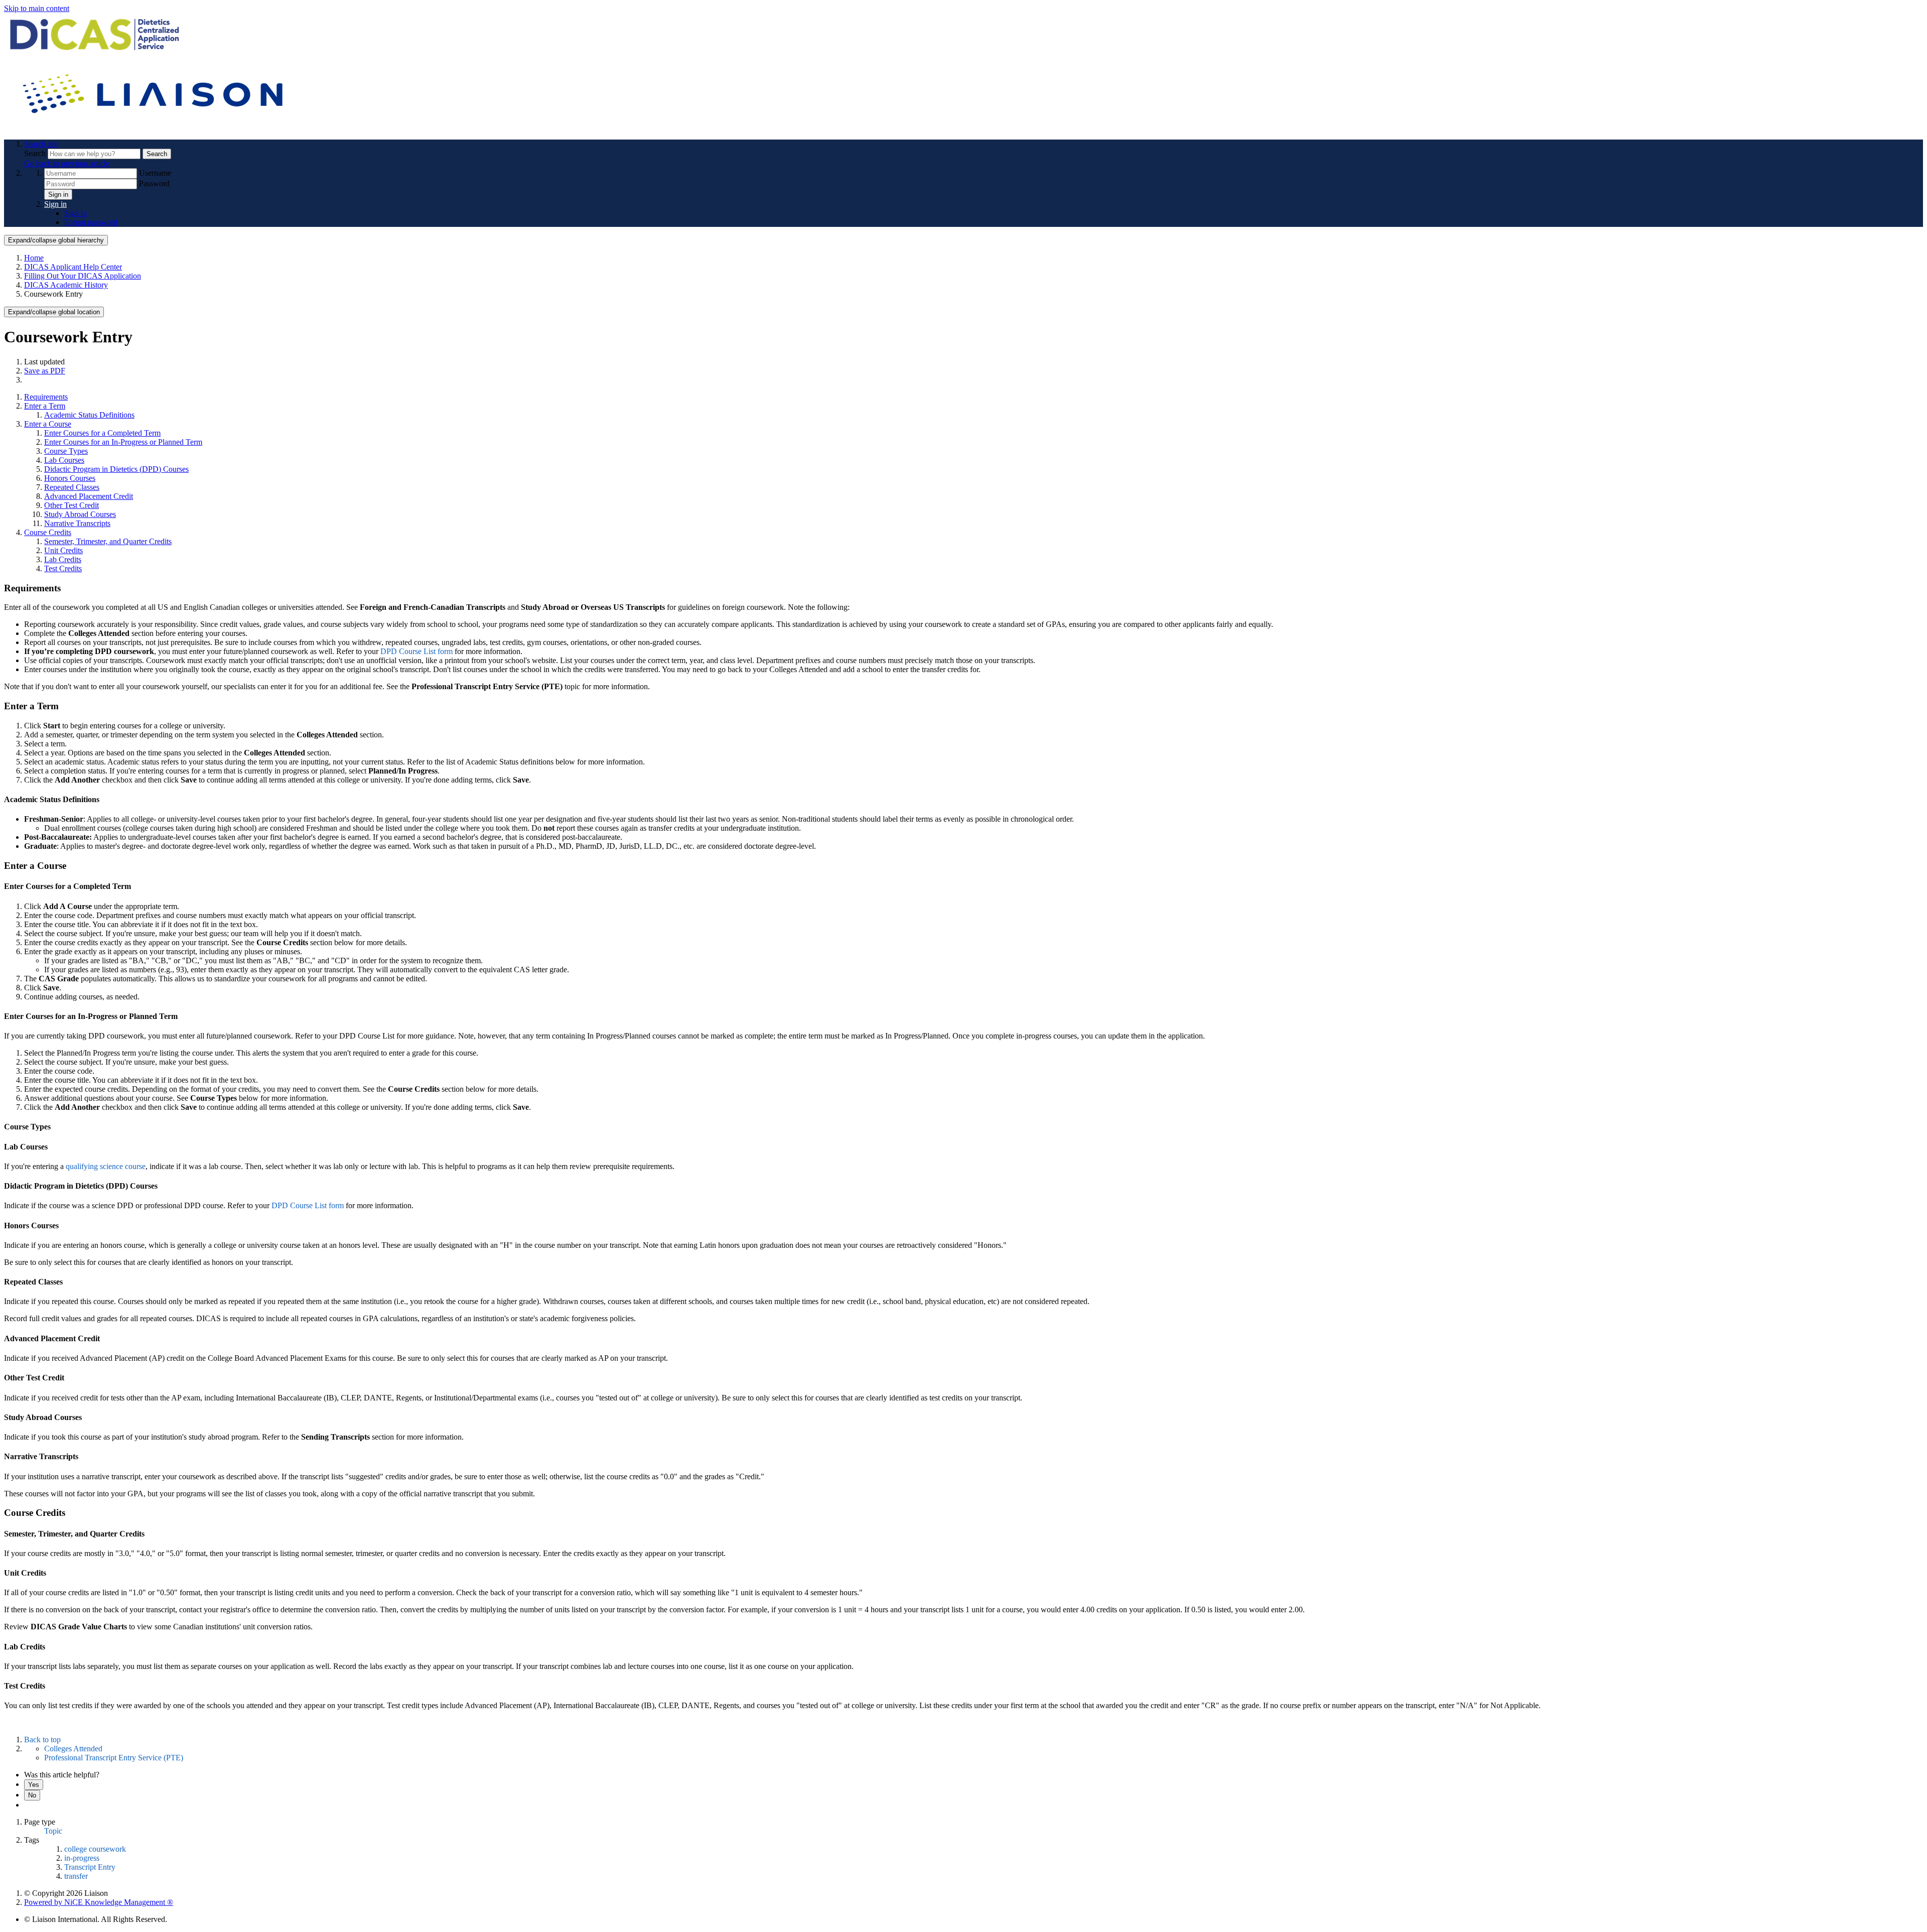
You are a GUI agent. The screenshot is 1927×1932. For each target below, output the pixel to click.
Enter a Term (45, 406)
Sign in (58, 195)
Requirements (46, 397)
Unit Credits (63, 550)
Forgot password (91, 222)
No (32, 1795)
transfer (76, 1876)
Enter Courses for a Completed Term (102, 433)
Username (155, 173)
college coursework (95, 1849)
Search (36, 153)
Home (34, 258)
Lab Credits (63, 559)
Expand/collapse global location (54, 312)
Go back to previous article (67, 163)
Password (154, 183)
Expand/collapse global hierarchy (56, 240)
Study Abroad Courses (80, 514)
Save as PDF (45, 371)
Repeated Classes (72, 487)
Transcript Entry (90, 1867)
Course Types (66, 451)
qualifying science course (106, 1166)
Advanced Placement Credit (89, 496)
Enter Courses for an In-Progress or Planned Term (123, 442)
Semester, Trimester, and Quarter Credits (108, 541)
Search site (41, 144)
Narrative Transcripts (77, 523)
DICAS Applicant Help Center (73, 267)
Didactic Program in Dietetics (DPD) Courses (116, 469)
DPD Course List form (417, 651)
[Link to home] (155, 127)
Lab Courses (64, 460)
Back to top (42, 1740)
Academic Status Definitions (89, 415)
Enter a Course (48, 424)
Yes (34, 1785)
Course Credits (48, 532)
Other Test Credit (72, 505)
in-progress (82, 1858)
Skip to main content (37, 8)
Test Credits (63, 568)
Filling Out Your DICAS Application (83, 276)
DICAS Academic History (66, 285)
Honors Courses (70, 478)
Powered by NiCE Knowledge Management (99, 1902)
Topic (53, 1831)
